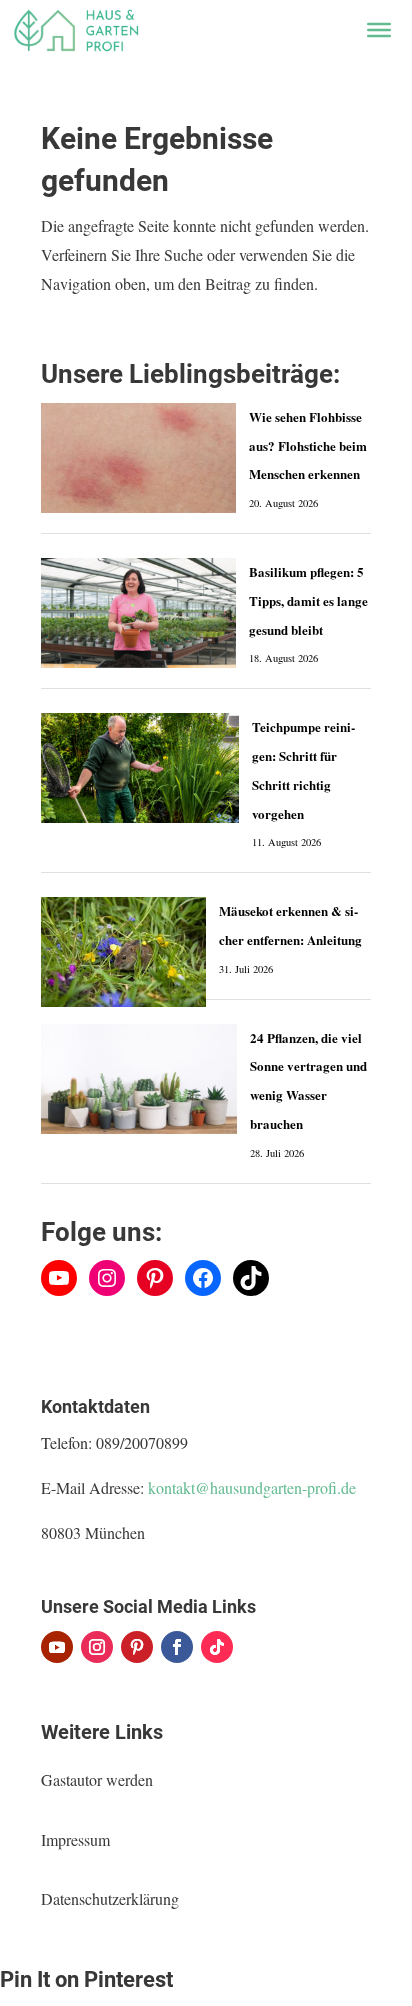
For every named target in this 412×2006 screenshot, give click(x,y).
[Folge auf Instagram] (97, 1647)
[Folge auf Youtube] (57, 1647)
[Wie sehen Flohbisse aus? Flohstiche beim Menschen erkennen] (138, 458)
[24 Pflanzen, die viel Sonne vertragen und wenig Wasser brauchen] (139, 1079)
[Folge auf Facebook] (177, 1647)
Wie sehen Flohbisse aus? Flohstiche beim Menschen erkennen (308, 445)
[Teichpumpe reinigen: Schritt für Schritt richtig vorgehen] (140, 768)
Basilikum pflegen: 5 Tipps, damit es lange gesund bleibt (308, 600)
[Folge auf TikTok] (217, 1647)
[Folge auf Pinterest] (137, 1647)
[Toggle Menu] (379, 30)
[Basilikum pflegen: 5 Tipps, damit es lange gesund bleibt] (138, 613)
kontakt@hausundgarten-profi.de (252, 1487)
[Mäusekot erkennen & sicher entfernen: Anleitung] (123, 952)
